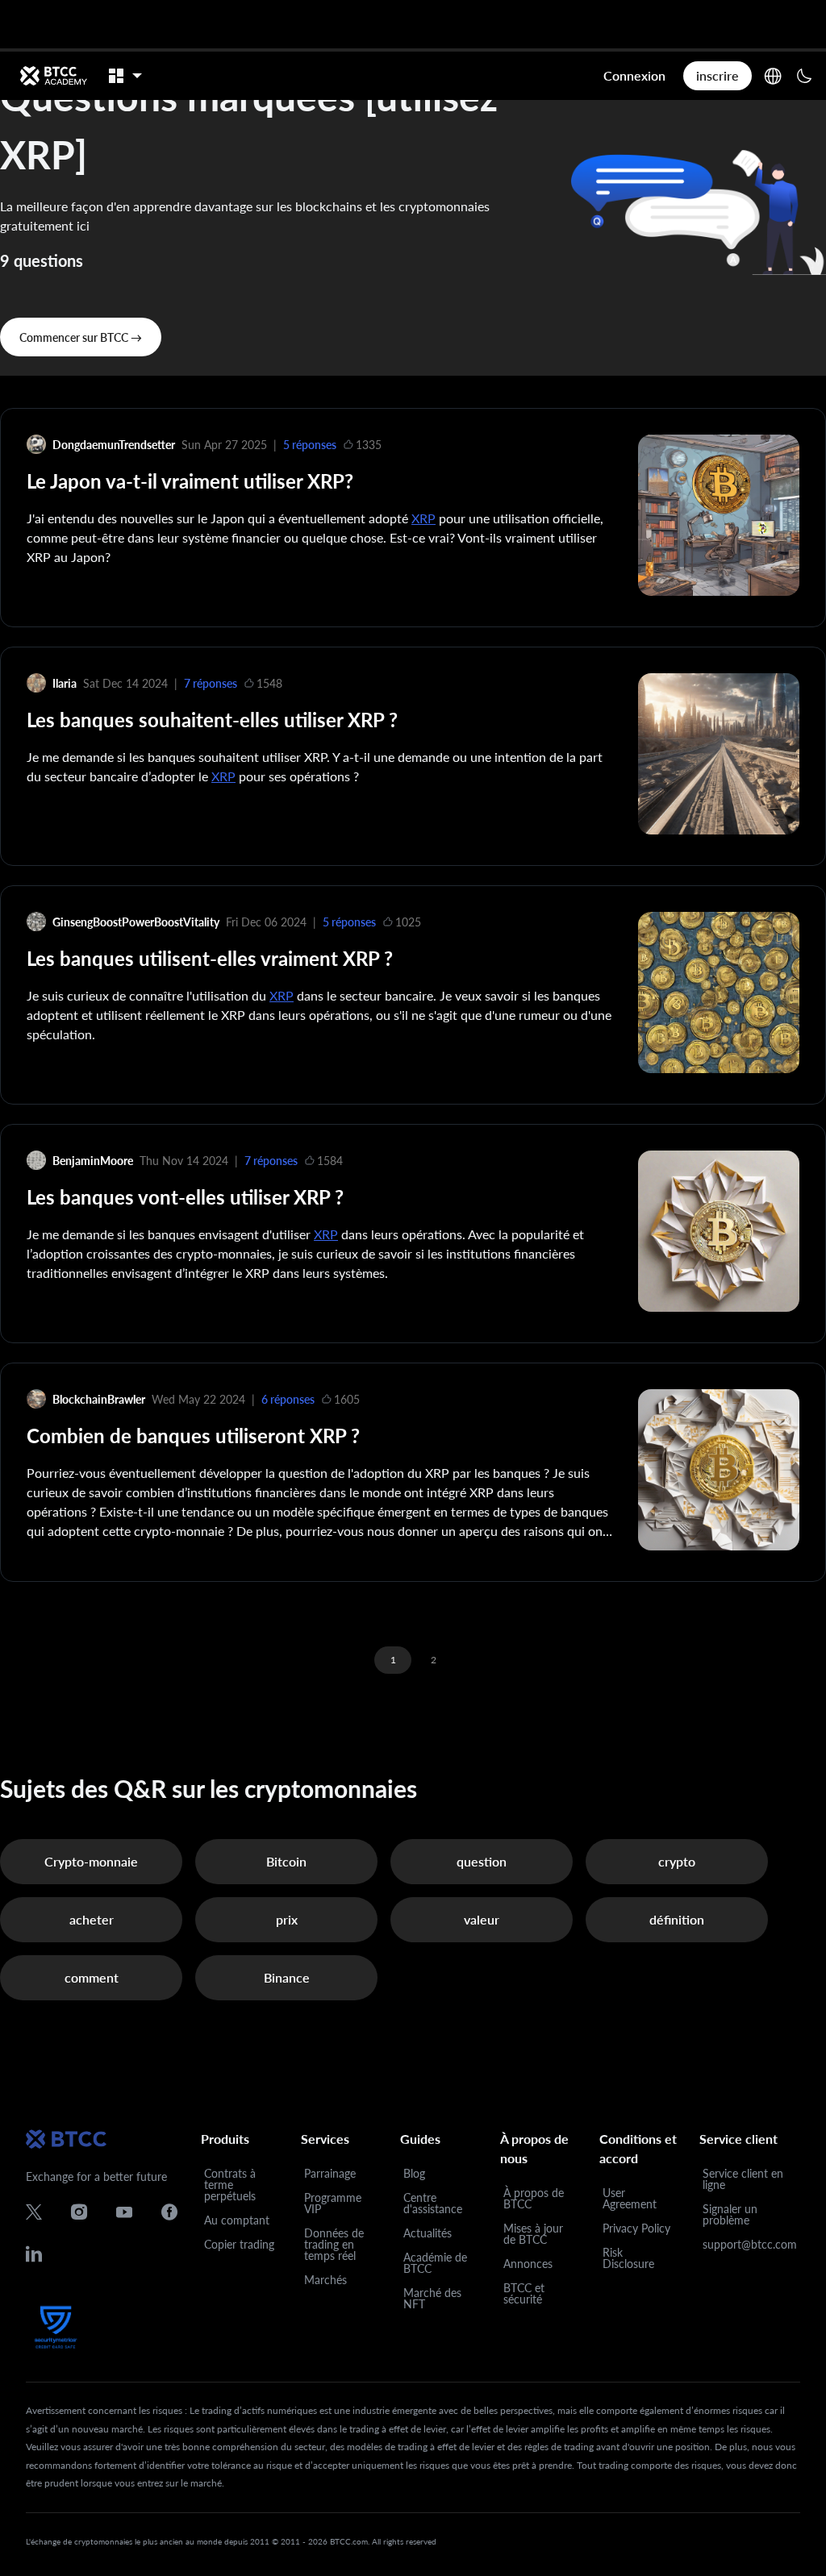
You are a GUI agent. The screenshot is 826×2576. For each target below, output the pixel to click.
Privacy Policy (636, 2228)
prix (287, 1919)
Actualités (428, 2233)
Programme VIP (333, 2203)
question (482, 1861)
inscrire (718, 75)
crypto (677, 1861)
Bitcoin (286, 1861)
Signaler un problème (730, 2214)
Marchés (325, 2280)
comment (92, 1977)
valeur (482, 1919)
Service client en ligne (743, 2179)
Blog (414, 2173)
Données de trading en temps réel (334, 2244)
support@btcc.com (750, 2244)
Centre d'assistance (433, 2203)
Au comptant (237, 2220)
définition (677, 1919)
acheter (92, 1919)
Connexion (634, 75)
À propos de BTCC (534, 2198)
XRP (423, 518)
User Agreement (630, 2198)
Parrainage (330, 2173)
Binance (287, 1977)
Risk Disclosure (628, 2258)
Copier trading (239, 2244)
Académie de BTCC (435, 2263)
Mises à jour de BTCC (533, 2234)
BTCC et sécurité (524, 2293)
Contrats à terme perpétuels (230, 2185)
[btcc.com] (53, 76)
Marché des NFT (432, 2298)
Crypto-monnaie (91, 1861)
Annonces (528, 2264)
